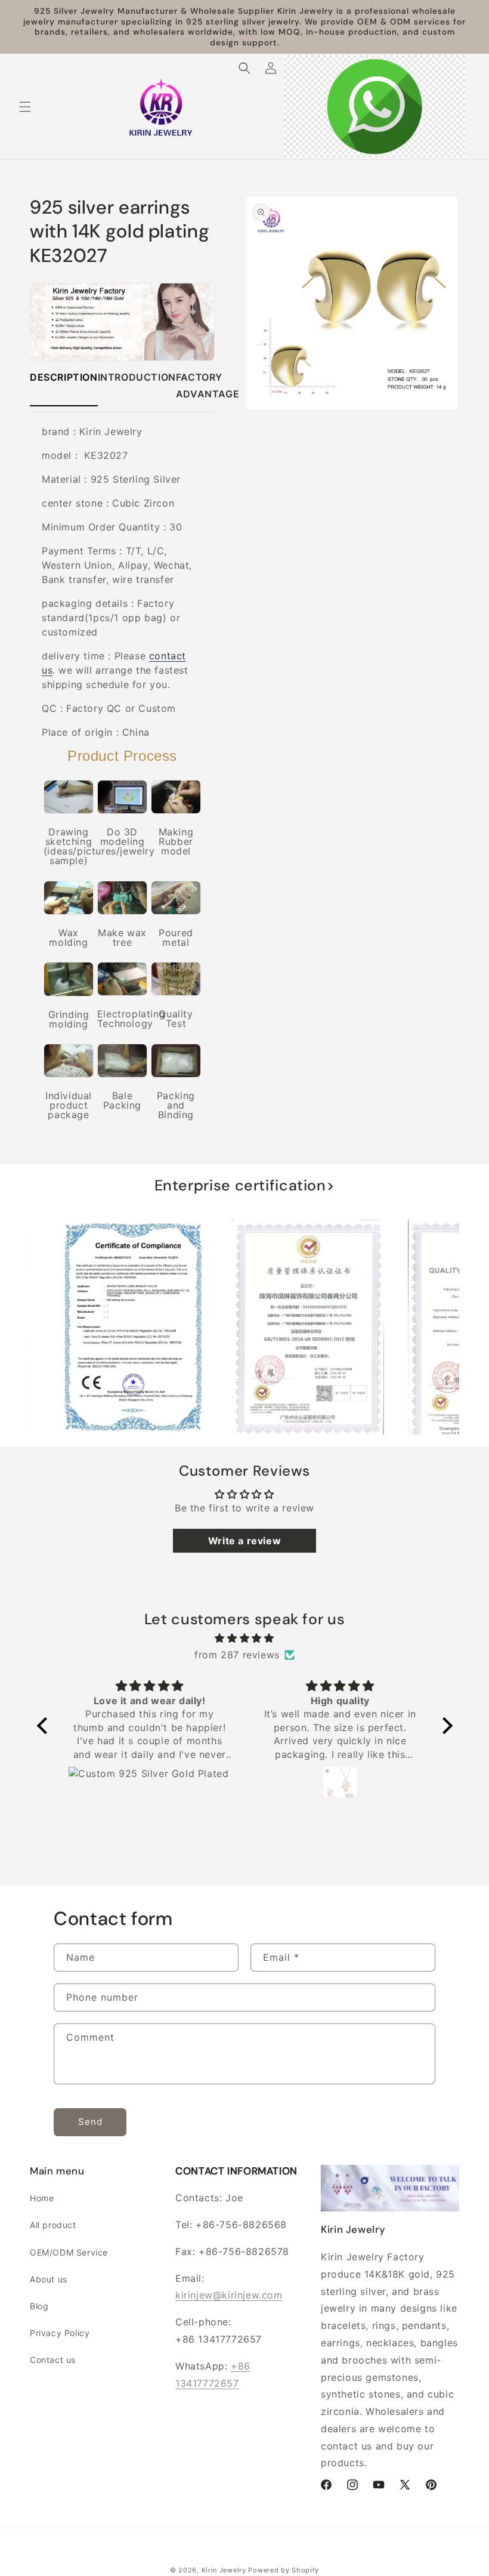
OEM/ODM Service (69, 2252)
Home (42, 2198)
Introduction (137, 377)
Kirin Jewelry (224, 2570)
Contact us (53, 2360)
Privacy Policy (60, 2333)
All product (53, 2225)
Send (90, 2122)
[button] (25, 107)
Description (64, 377)
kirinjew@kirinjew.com (229, 2295)
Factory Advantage (208, 386)
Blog (39, 2306)
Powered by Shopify (284, 2570)
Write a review (244, 1541)
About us (49, 2279)
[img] (245, 1638)
